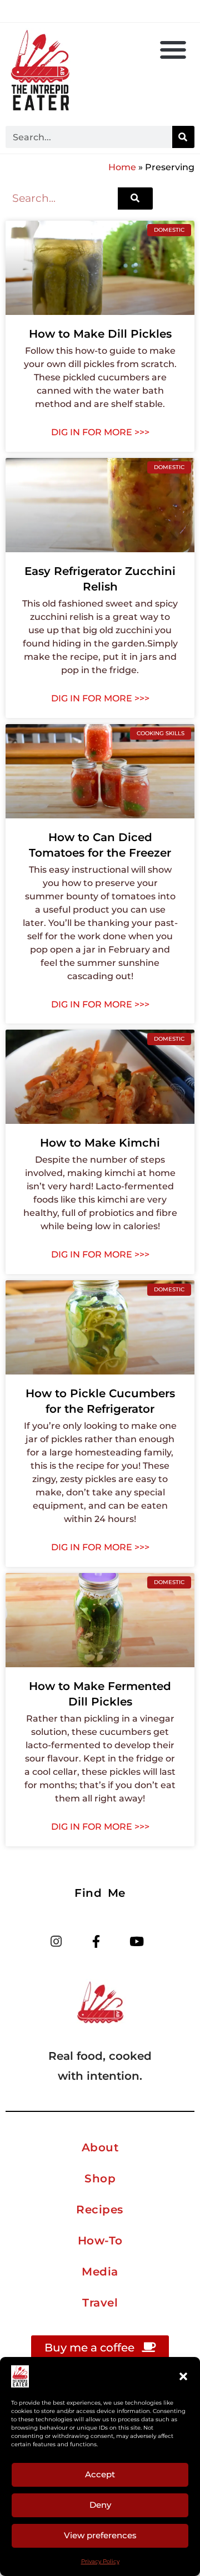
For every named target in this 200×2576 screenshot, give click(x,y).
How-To (100, 2241)
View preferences (100, 2535)
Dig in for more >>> (100, 432)
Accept (100, 2474)
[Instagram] (56, 1942)
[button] (183, 2376)
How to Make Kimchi (100, 1143)
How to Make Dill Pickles (100, 334)
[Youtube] (136, 1942)
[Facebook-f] (96, 1942)
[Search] (183, 137)
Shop (100, 2178)
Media (100, 2272)
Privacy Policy (100, 2561)
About (100, 2147)
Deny (100, 2505)
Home (122, 167)
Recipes (100, 2210)
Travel (100, 2303)
